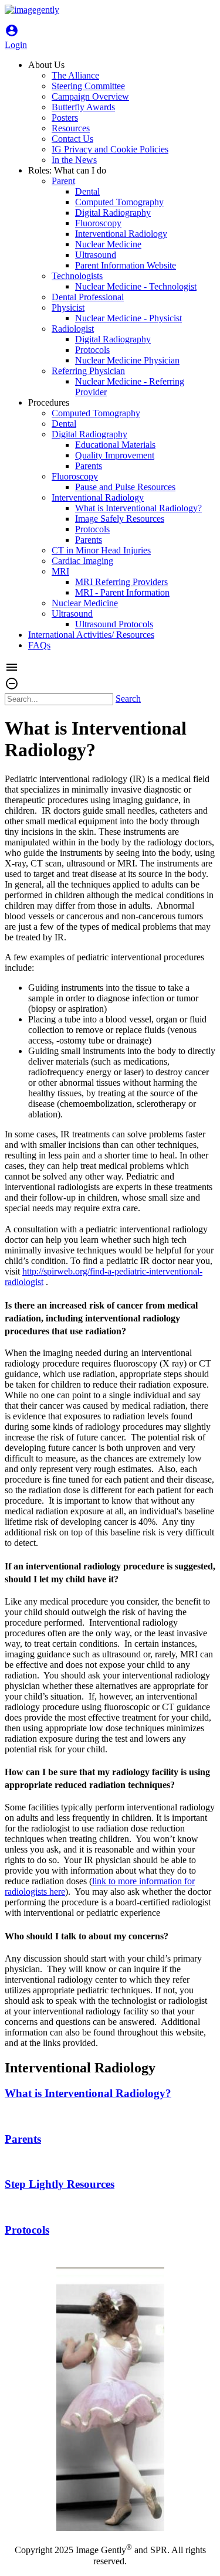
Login (16, 40)
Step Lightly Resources (60, 2184)
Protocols (27, 2230)
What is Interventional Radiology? (88, 2093)
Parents (23, 2139)
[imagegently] (32, 10)
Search (128, 699)
